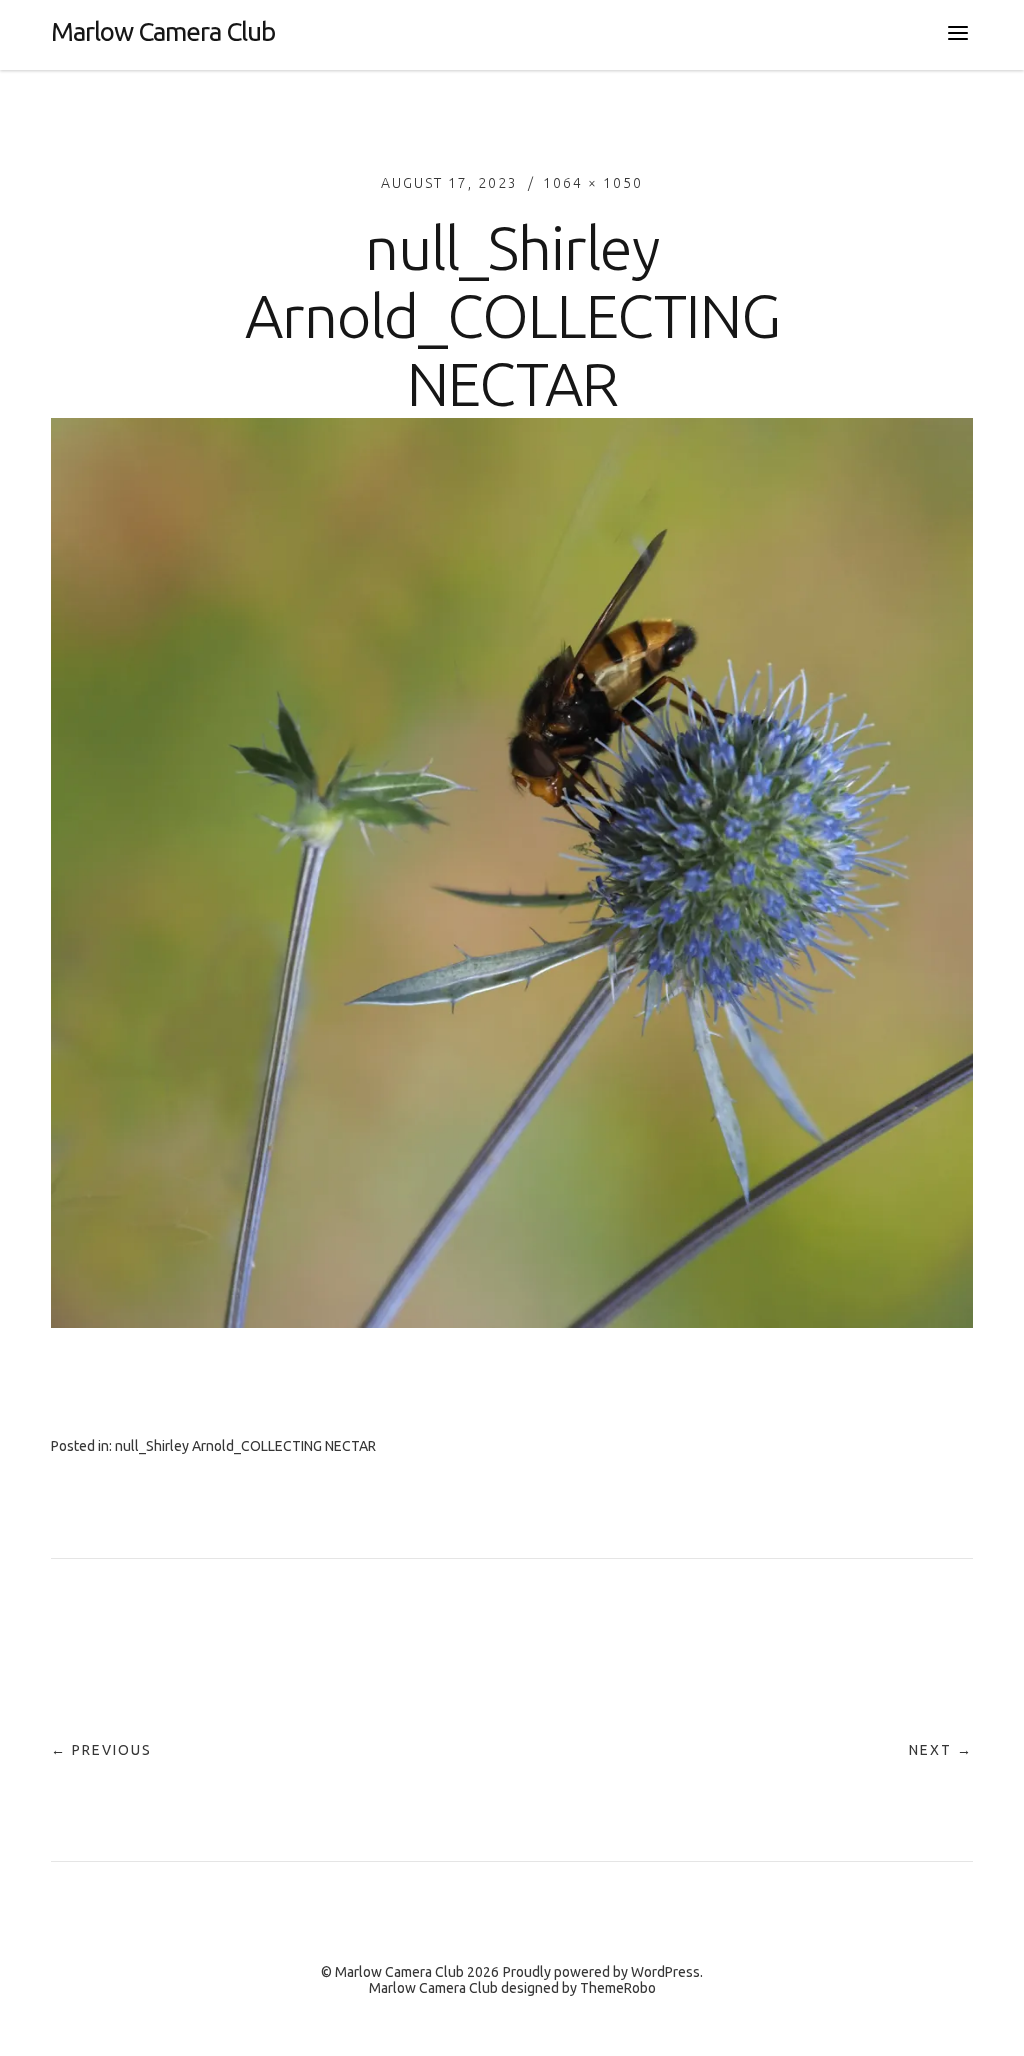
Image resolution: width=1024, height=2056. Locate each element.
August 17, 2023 (449, 183)
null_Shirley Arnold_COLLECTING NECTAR (245, 1446)
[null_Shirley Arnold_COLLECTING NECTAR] (512, 1322)
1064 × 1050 (593, 183)
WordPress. (667, 1972)
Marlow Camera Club (163, 31)
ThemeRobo (618, 1988)
